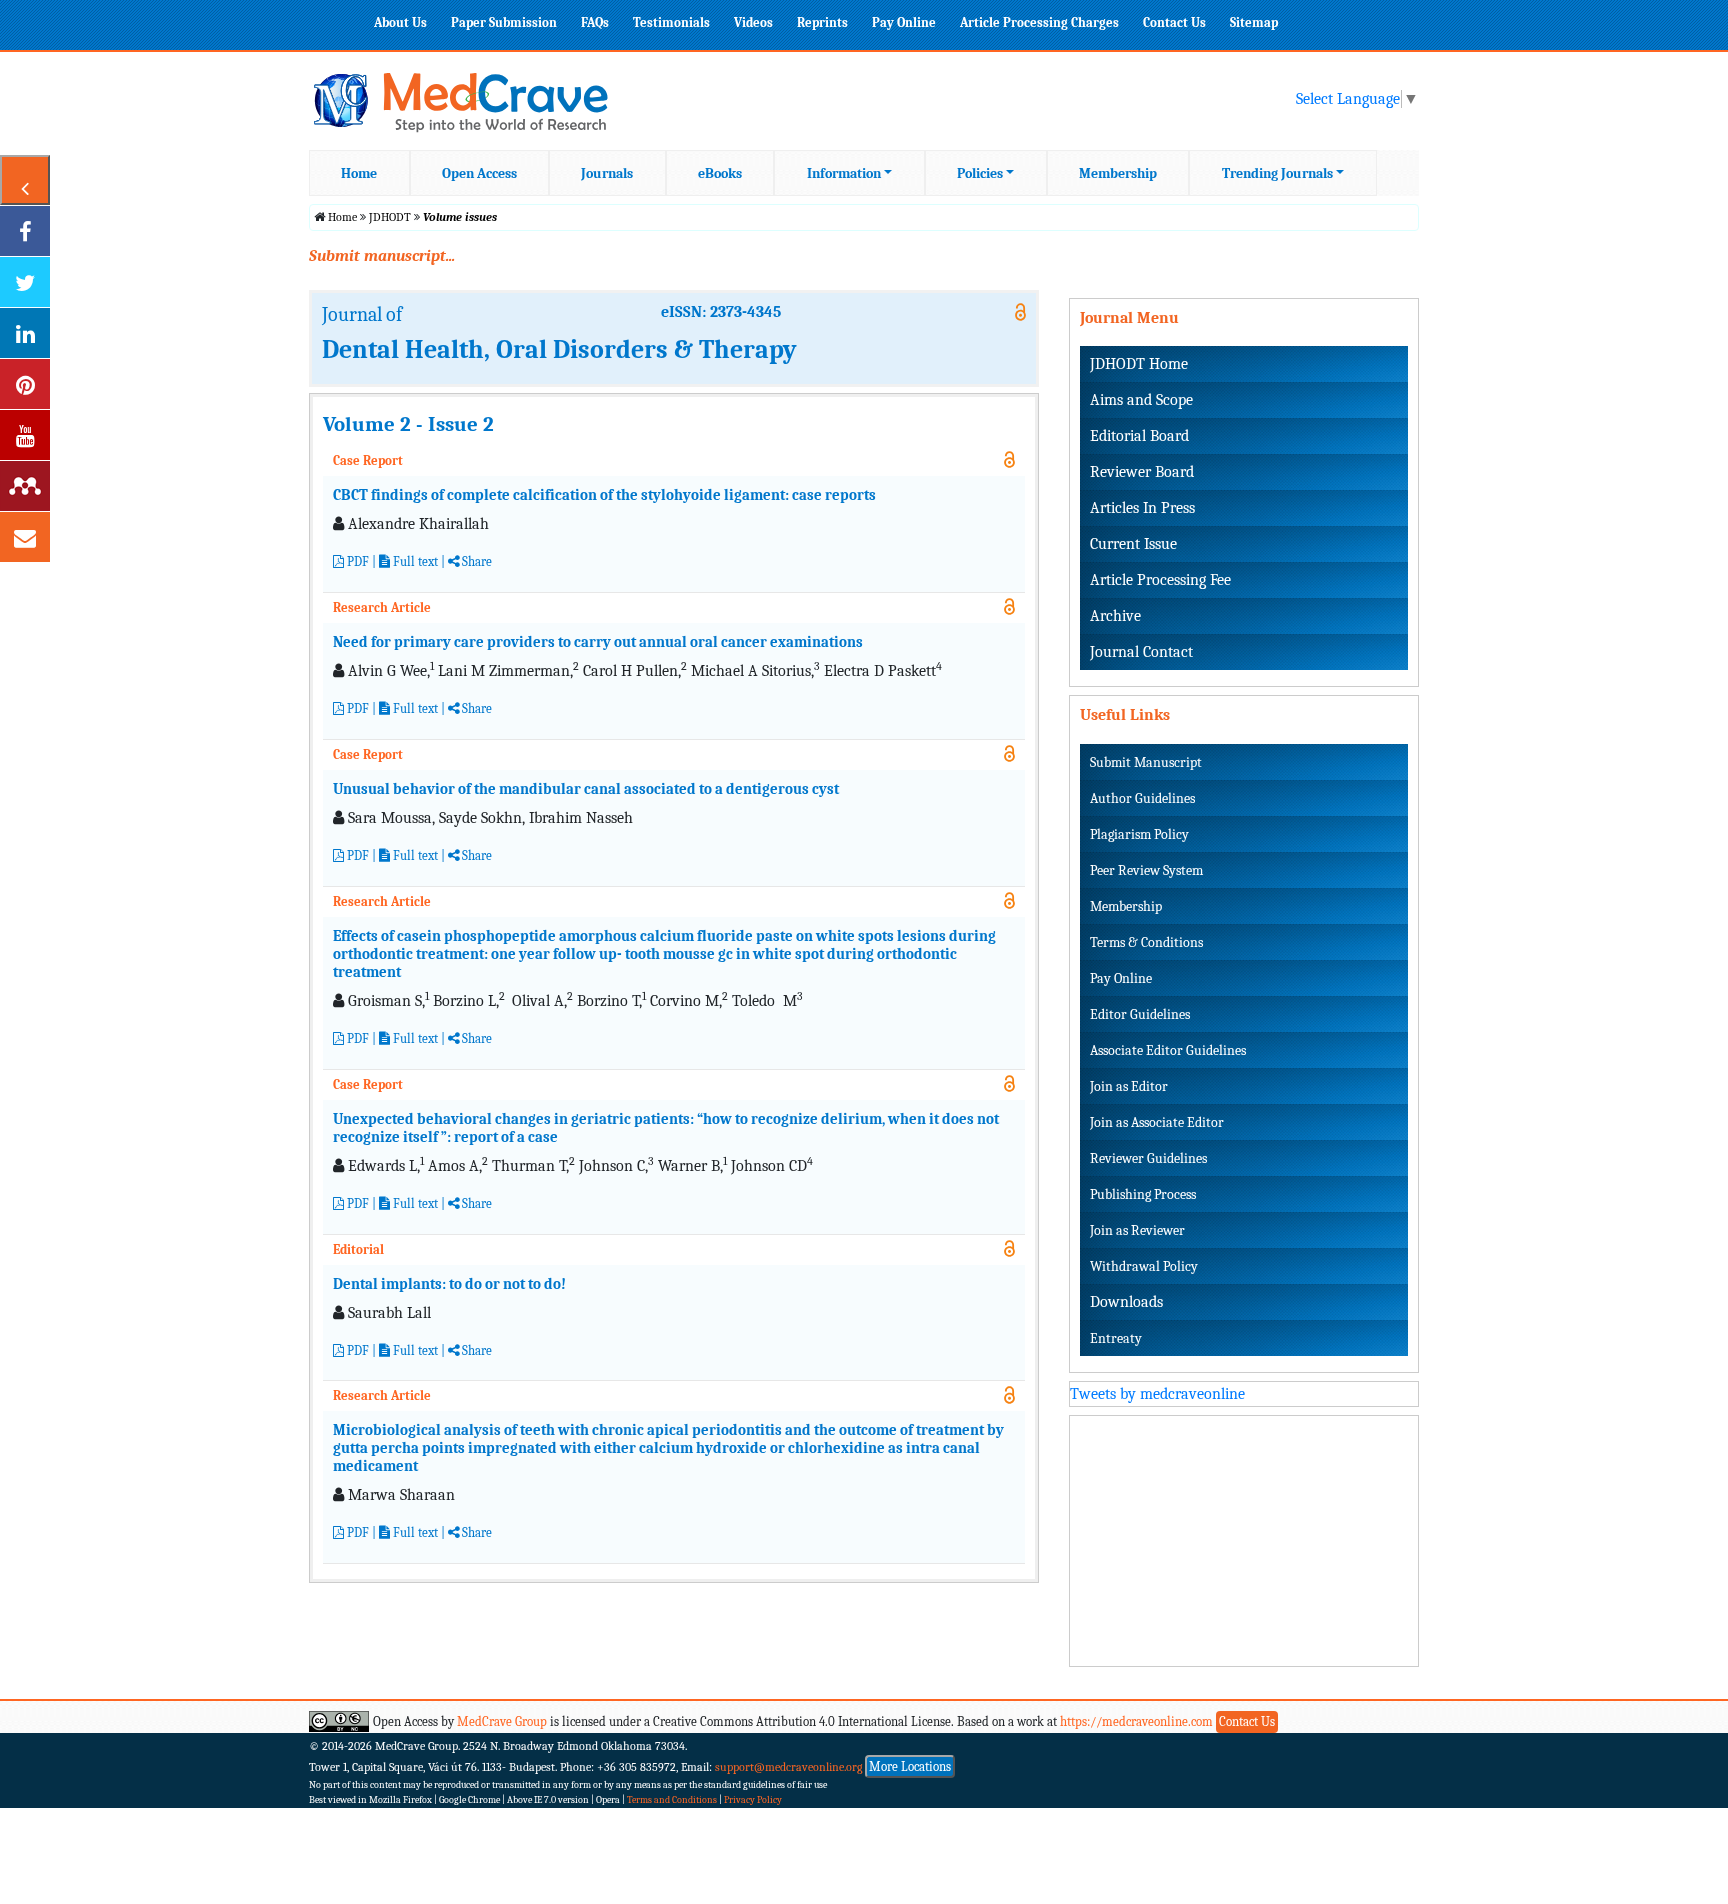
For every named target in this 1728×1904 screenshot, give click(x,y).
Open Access (479, 173)
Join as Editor (1129, 1086)
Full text (414, 561)
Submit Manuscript (1146, 762)
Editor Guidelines (1140, 1014)
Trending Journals (1277, 173)
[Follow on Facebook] (25, 231)
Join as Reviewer (1137, 1230)
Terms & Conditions (1146, 942)
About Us (400, 22)
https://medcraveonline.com (1138, 1721)
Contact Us (1174, 22)
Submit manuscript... (382, 256)
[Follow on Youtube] (25, 435)
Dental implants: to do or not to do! (449, 1284)
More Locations (910, 1766)
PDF (356, 561)
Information (844, 173)
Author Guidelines (1142, 798)
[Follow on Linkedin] (25, 333)
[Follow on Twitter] (25, 282)
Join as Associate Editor (1157, 1122)
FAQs (595, 22)
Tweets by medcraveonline (1157, 1394)
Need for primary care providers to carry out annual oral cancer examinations (598, 642)
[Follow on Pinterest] (25, 384)
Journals (607, 173)
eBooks (720, 173)
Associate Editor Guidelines (1168, 1050)
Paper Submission (504, 22)
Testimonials (671, 22)
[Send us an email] (25, 537)
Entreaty (1116, 1338)
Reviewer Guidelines (1148, 1158)
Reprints (822, 22)
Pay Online (904, 22)
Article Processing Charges (1039, 22)
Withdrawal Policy (1144, 1266)
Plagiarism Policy (1139, 834)
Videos (753, 22)
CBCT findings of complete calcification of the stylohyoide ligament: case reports (604, 495)
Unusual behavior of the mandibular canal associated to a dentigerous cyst (586, 789)
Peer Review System (1146, 870)
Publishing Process (1143, 1194)
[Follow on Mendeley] (25, 486)
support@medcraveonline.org (789, 1767)
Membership (1118, 173)
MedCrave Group (502, 1721)
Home (359, 173)
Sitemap (1254, 22)
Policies (980, 173)
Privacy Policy (753, 1800)
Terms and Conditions (672, 1800)
